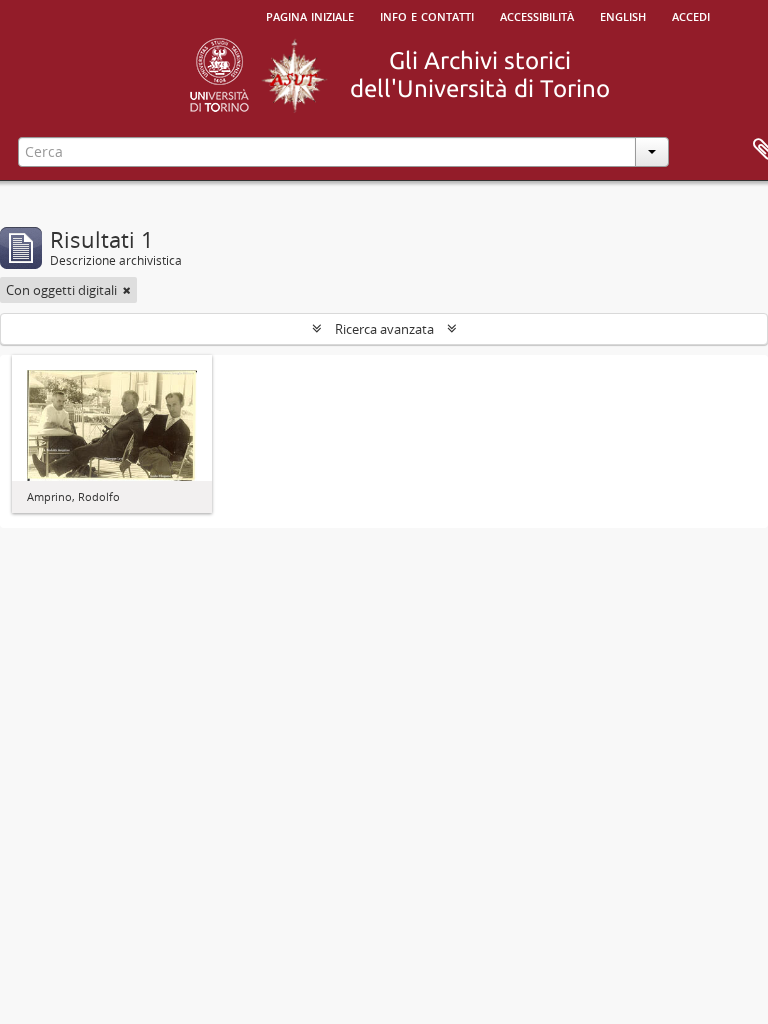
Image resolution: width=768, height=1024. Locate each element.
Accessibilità (537, 15)
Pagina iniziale (310, 15)
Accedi (691, 15)
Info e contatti (427, 15)
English (623, 15)
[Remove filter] (127, 290)
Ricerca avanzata (384, 329)
